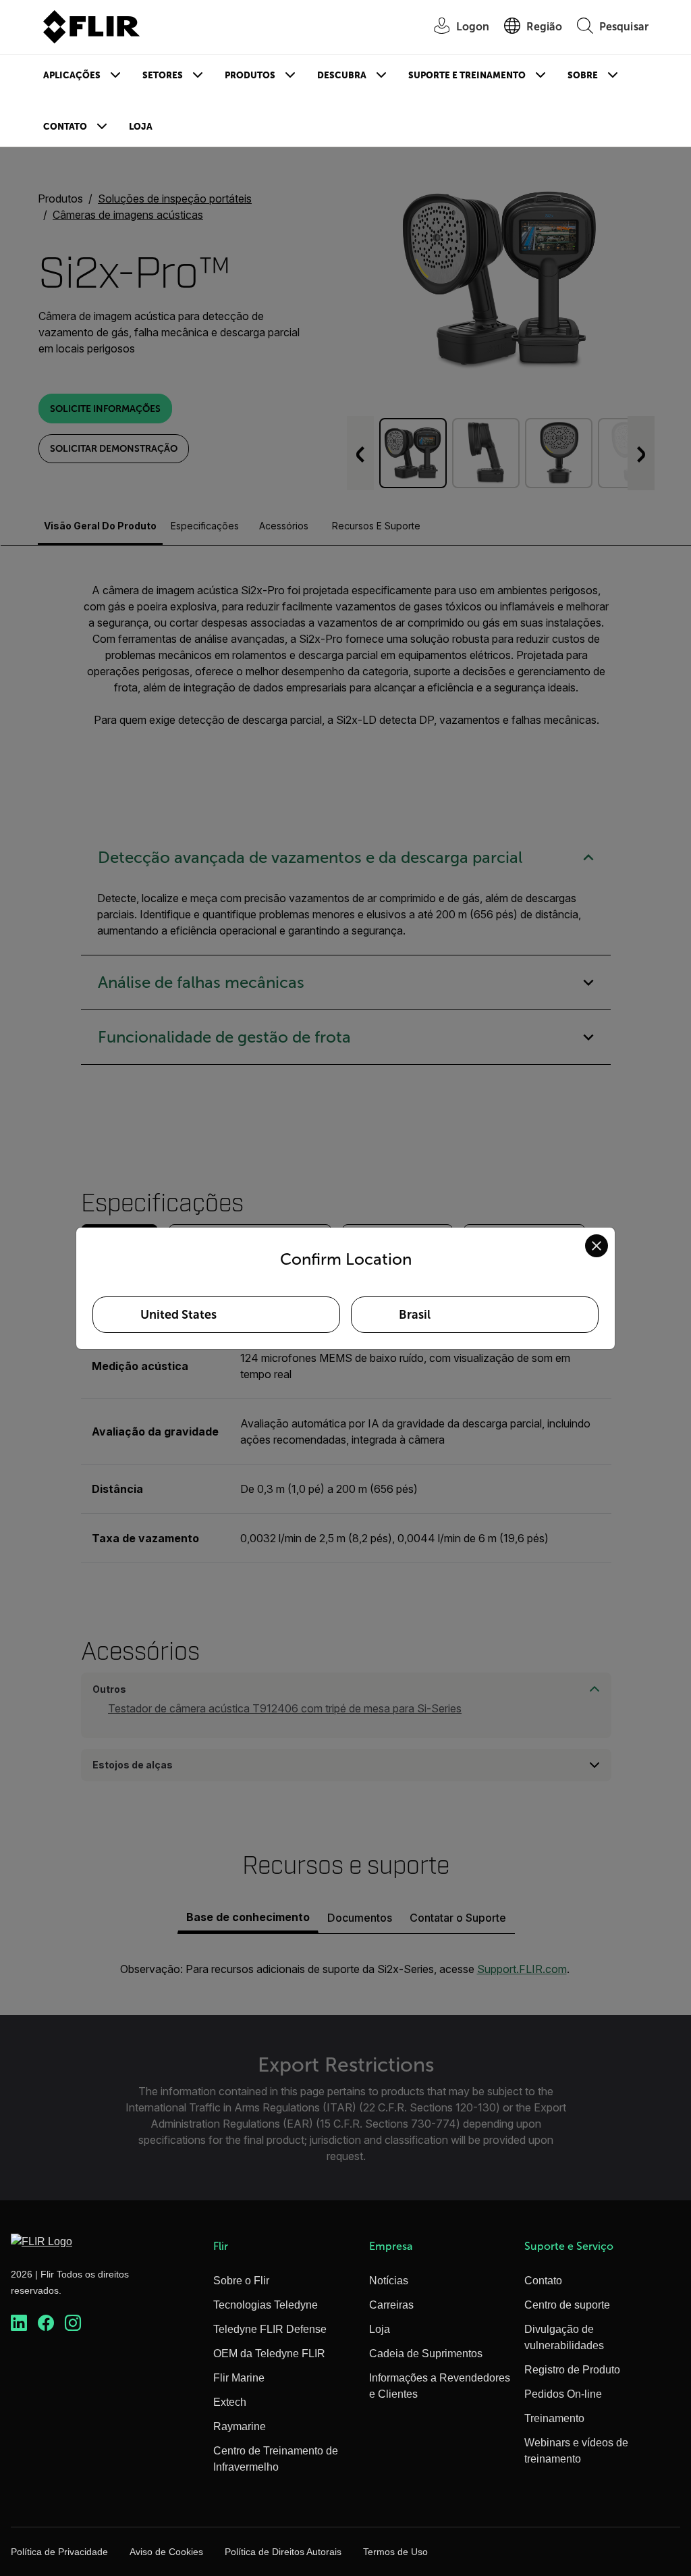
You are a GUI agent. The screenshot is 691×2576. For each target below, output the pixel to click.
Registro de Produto (572, 2370)
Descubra (342, 75)
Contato (65, 127)
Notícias (389, 2281)
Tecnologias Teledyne (266, 2305)
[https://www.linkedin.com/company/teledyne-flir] (19, 2323)
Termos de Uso (395, 2552)
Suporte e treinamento (467, 75)
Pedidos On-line (563, 2394)
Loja (141, 127)
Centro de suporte (567, 2305)
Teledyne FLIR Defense (270, 2329)
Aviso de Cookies (166, 2552)
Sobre (583, 75)
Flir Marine (239, 2378)
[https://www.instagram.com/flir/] (73, 2323)
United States (178, 1315)
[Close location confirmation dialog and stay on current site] (597, 1246)
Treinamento (554, 2418)
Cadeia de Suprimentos (426, 2354)
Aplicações (72, 75)
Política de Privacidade (59, 2552)
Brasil (415, 1315)
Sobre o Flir (241, 2281)
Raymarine (240, 2426)
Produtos (250, 75)
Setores (163, 75)
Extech (230, 2402)
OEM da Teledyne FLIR (269, 2354)
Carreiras (391, 2305)
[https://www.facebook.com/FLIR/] (46, 2323)
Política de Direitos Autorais (283, 2552)
